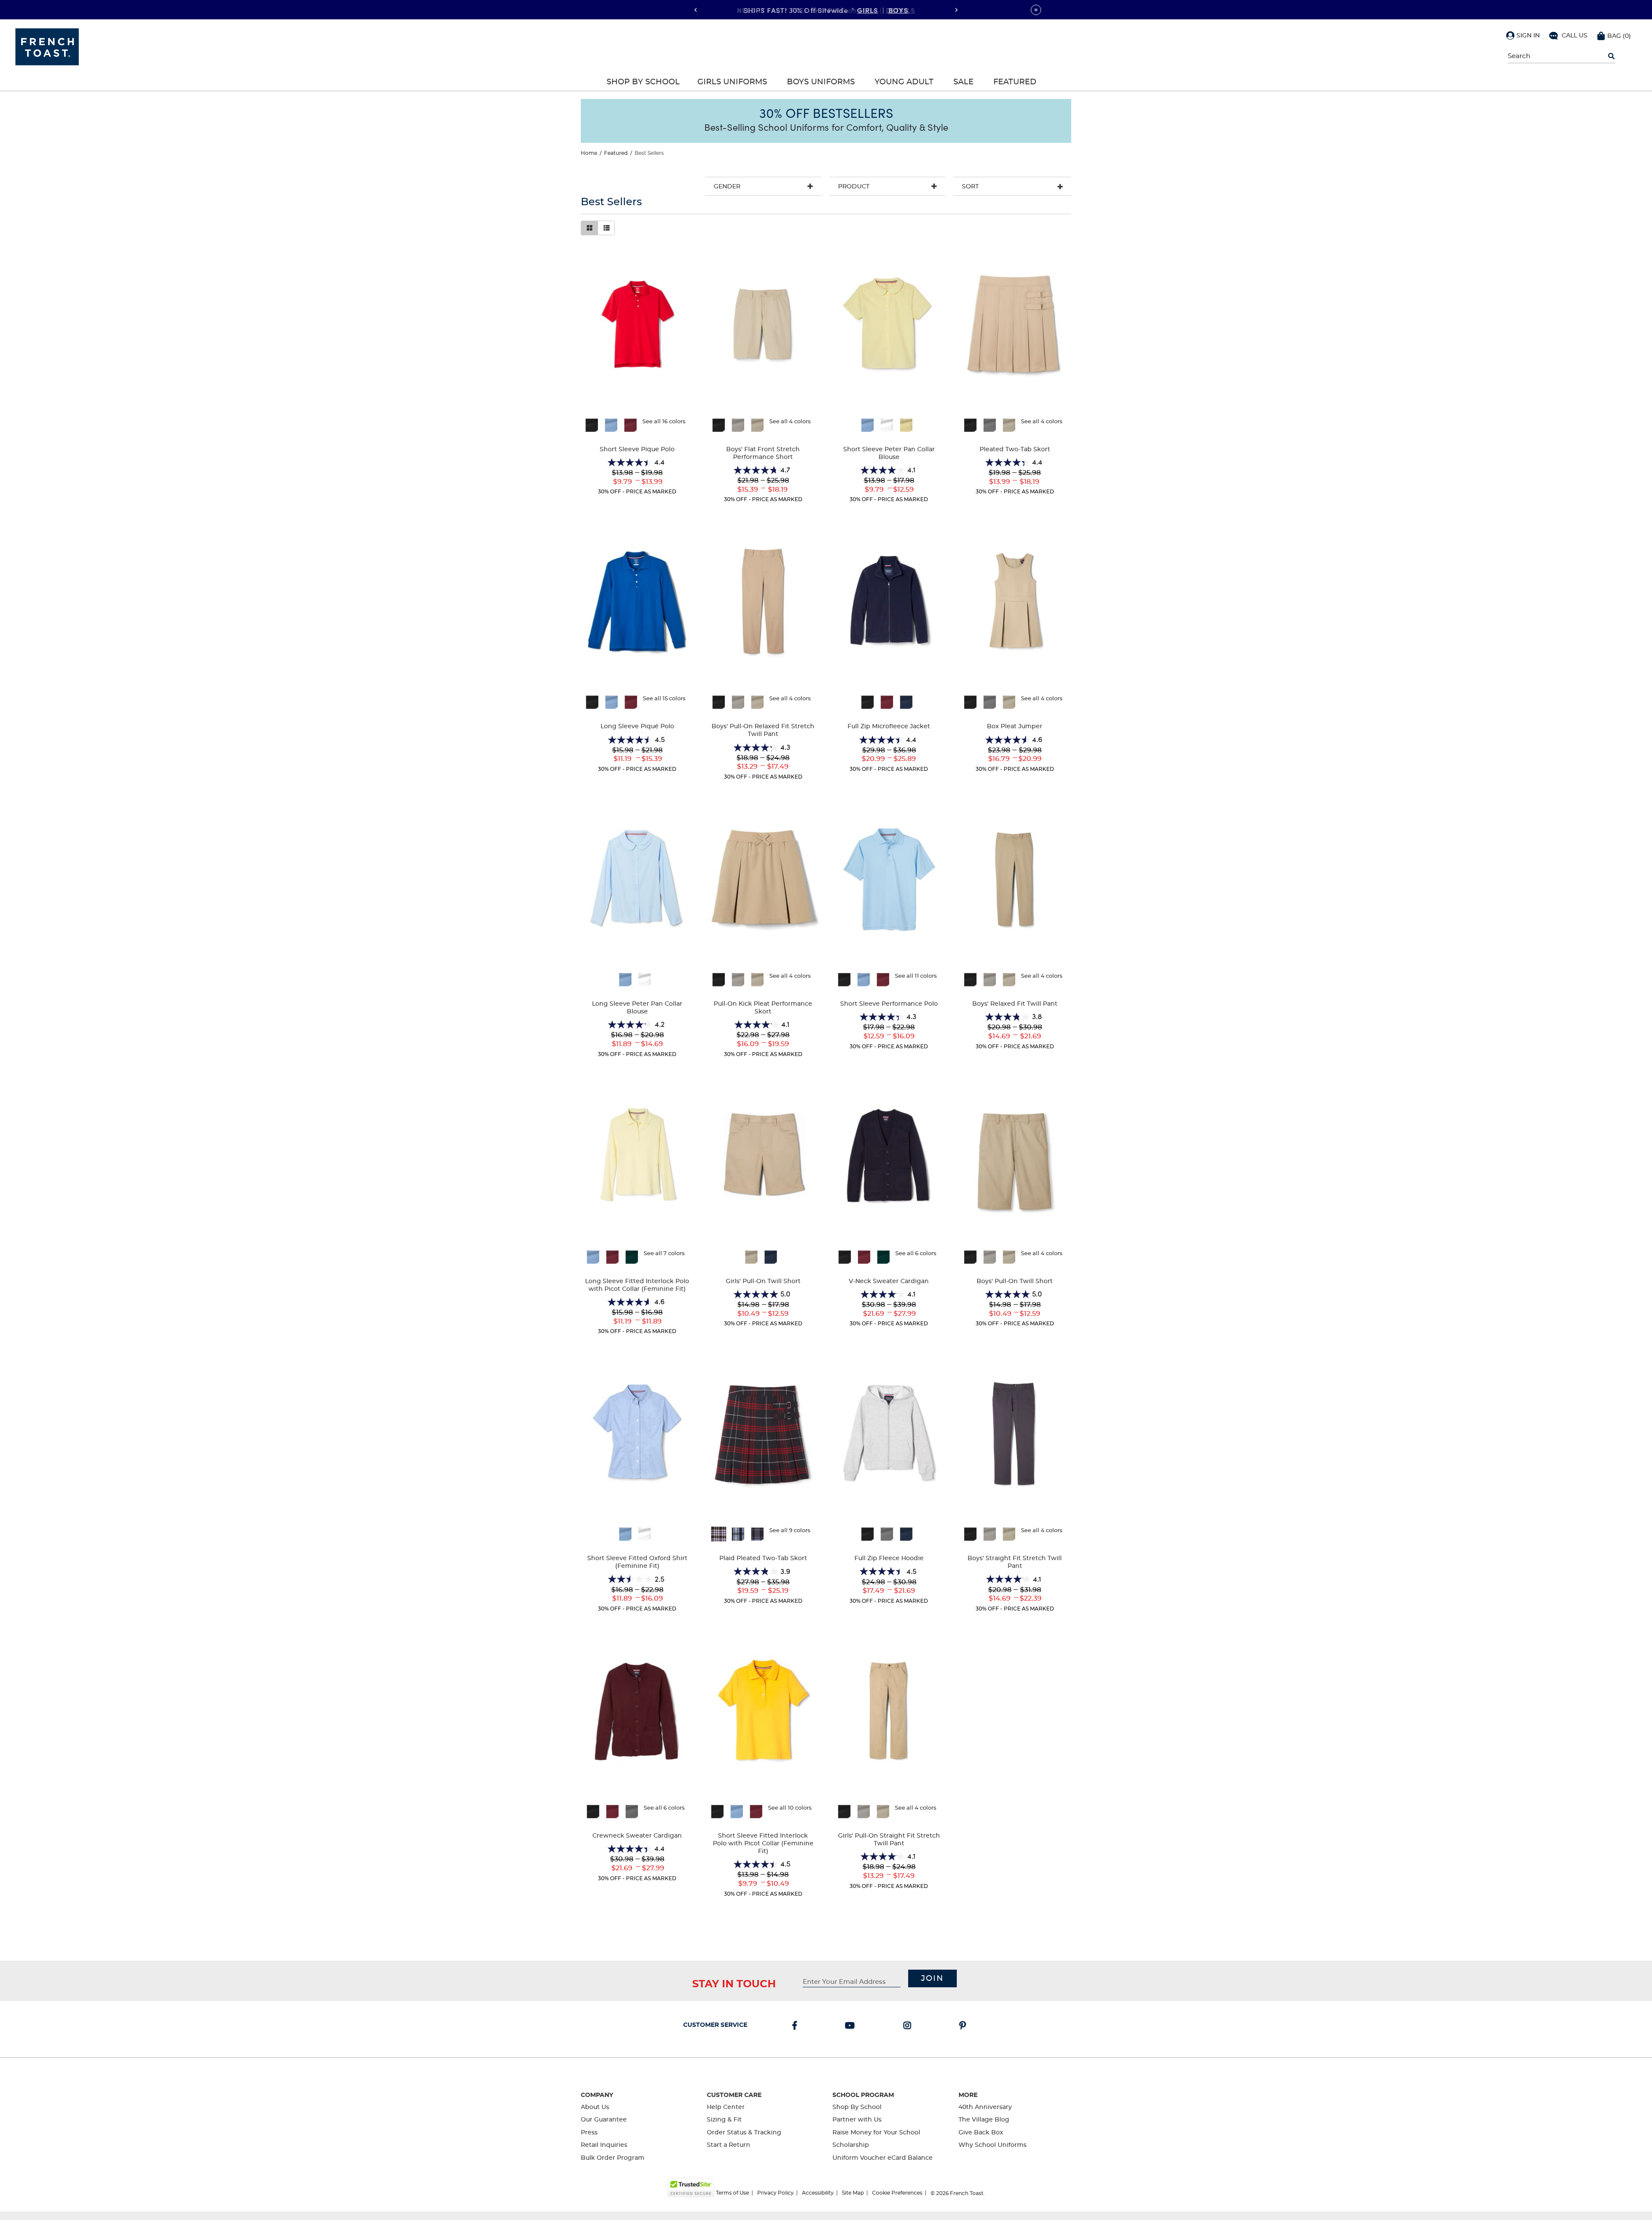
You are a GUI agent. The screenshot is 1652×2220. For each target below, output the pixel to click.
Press (589, 2133)
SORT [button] (970, 187)
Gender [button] (727, 187)
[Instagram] (909, 2026)
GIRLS (868, 9)
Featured (1015, 82)
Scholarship (851, 2145)
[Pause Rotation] (1036, 10)
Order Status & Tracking (744, 2133)
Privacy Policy (775, 2193)
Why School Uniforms (992, 2145)
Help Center (726, 2107)
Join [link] (932, 1979)
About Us (595, 2107)
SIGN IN (1528, 36)
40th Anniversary (985, 2107)
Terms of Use (732, 2193)
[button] (1523, 35)
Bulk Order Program (613, 2158)
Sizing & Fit (724, 2120)
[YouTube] (852, 2026)
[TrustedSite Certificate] (691, 2188)
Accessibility (818, 2193)
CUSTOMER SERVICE (715, 2025)
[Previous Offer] (696, 10)
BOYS (898, 9)
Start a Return (729, 2145)
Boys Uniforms (821, 82)
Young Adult (904, 82)
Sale (963, 82)
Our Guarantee (604, 2120)
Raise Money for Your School (876, 2133)
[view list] (606, 228)
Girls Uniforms (732, 82)
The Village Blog (984, 2120)
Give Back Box (981, 2133)
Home (589, 153)
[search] (1611, 56)
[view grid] (589, 228)
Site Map (853, 2193)
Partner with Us (857, 2120)
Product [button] (854, 187)
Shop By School (643, 82)
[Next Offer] (956, 10)
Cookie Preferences (897, 2193)
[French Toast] (47, 46)
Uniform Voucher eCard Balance (883, 2158)
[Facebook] (796, 2026)
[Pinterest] (964, 2026)
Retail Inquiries (604, 2145)
